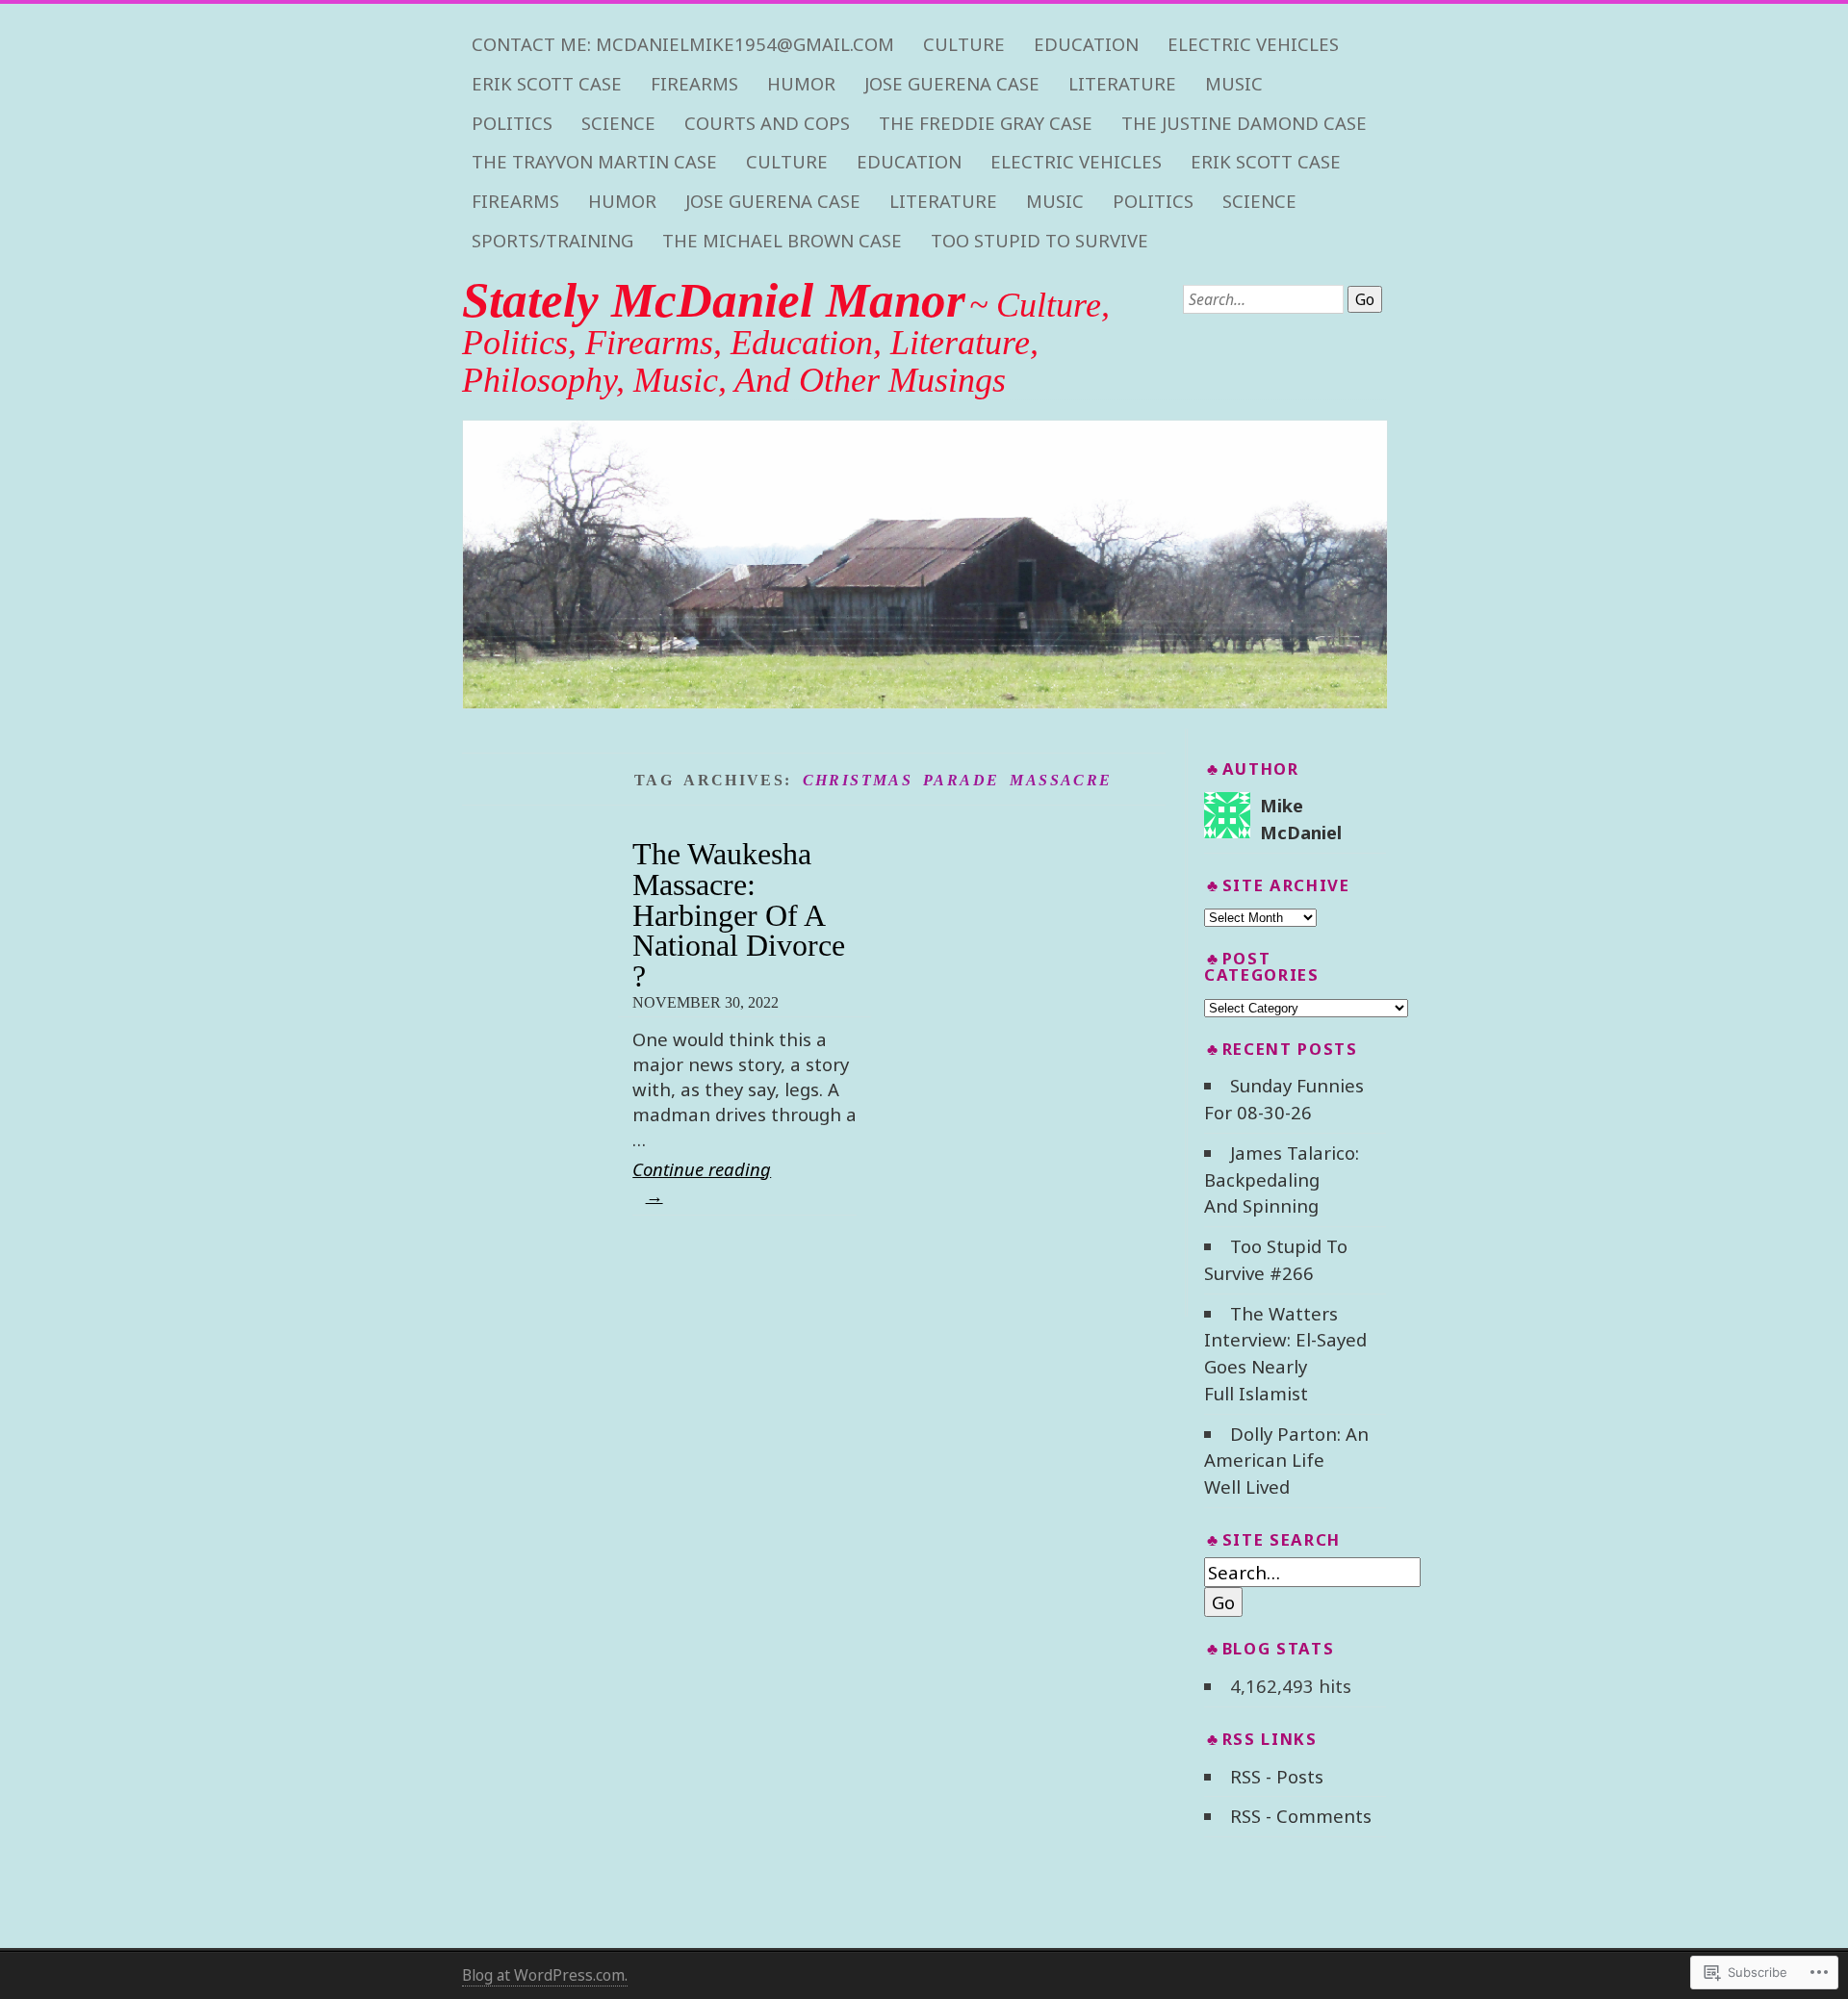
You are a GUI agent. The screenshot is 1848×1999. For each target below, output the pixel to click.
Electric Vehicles (1253, 44)
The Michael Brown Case (782, 241)
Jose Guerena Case (952, 84)
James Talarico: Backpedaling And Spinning (1281, 1179)
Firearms (694, 84)
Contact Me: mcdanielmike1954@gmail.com (683, 44)
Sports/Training (552, 241)
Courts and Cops (767, 123)
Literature (1122, 84)
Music (1234, 84)
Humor (801, 84)
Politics (512, 123)
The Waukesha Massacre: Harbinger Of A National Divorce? (739, 915)
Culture (964, 44)
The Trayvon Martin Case (594, 162)
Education (1086, 44)
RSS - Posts (1277, 1776)
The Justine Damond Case (1244, 123)
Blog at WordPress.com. (545, 1975)
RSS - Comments (1301, 1816)
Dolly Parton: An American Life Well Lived (1286, 1461)
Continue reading (702, 1181)
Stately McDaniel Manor (714, 300)
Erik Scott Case (547, 84)
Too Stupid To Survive (1039, 241)
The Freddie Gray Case (986, 123)
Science (618, 123)
